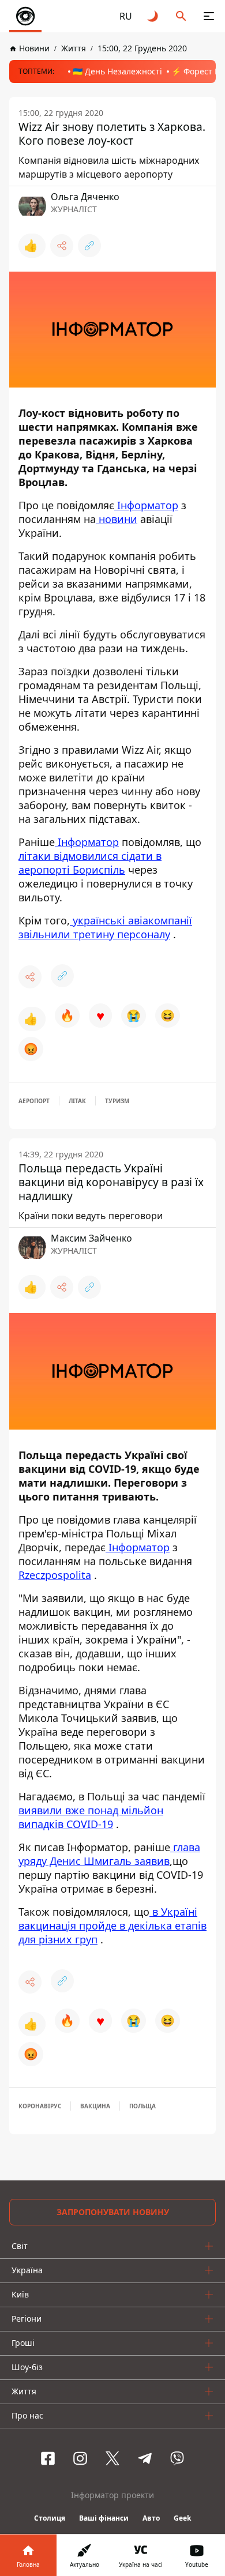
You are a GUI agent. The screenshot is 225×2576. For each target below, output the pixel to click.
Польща (142, 2106)
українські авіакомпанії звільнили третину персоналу (105, 927)
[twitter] (112, 2458)
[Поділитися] (62, 246)
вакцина (95, 2106)
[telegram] (145, 2458)
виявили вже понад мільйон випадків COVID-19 (91, 1817)
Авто (151, 2518)
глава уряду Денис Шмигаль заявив (109, 1854)
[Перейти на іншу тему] (153, 16)
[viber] (177, 2458)
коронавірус (40, 2106)
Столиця (50, 2518)
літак (77, 1101)
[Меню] (209, 16)
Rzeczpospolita (55, 1575)
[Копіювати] (89, 246)
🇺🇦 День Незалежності (117, 71)
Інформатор (146, 505)
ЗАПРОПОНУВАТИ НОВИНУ (113, 2212)
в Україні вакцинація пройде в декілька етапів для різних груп (112, 1926)
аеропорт (34, 1101)
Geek (182, 2518)
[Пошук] (181, 16)
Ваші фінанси (104, 2518)
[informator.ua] (25, 16)
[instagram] (80, 2458)
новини (117, 519)
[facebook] (48, 2458)
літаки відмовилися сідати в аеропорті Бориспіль (90, 863)
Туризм (117, 1101)
